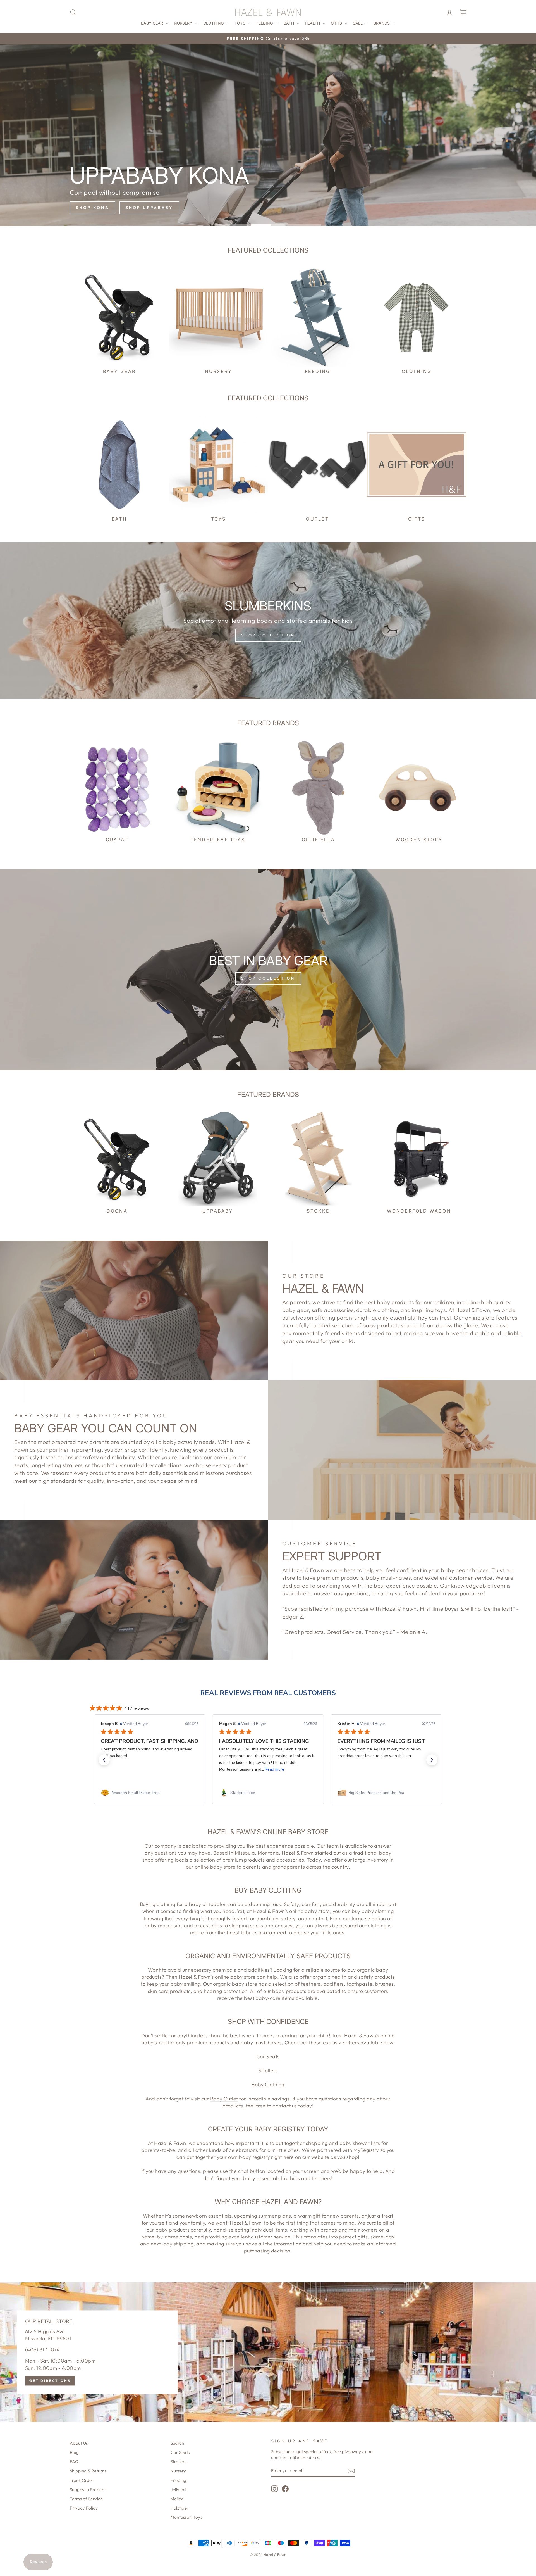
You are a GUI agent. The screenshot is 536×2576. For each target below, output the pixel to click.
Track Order (82, 2480)
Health (313, 23)
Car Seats (268, 2056)
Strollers (268, 2070)
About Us (79, 2443)
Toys (241, 23)
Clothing (214, 23)
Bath (289, 23)
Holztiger (180, 2508)
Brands (382, 23)
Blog (74, 2452)
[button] (104, 1760)
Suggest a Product (88, 2490)
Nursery (184, 23)
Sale (358, 23)
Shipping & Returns (88, 2471)
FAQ (74, 2462)
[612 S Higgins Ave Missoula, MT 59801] (268, 2352)
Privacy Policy (84, 2508)
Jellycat (178, 2490)
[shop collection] (268, 621)
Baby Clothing (268, 2084)
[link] (150, 1793)
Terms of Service (86, 2499)
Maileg (177, 2499)
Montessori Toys (186, 2517)
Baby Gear (153, 23)
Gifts (337, 23)
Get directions (50, 2381)
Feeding (265, 23)
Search (177, 2443)
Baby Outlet (224, 2099)
